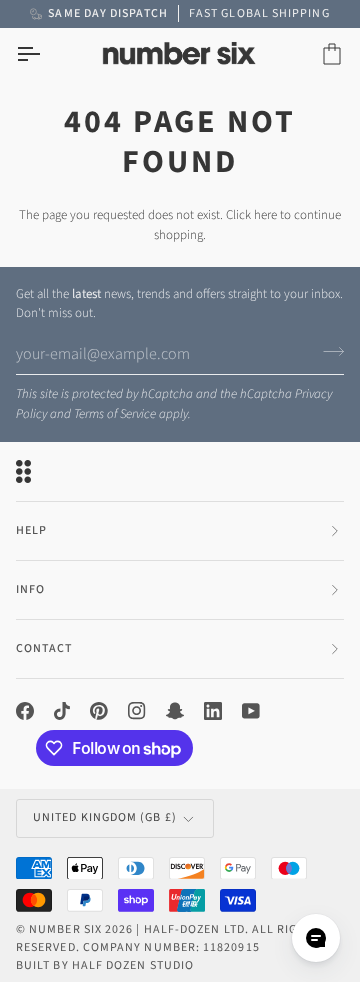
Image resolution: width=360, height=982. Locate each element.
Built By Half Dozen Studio (105, 965)
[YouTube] (251, 711)
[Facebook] (25, 711)
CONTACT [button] (44, 648)
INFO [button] (30, 589)
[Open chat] (316, 938)
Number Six (65, 929)
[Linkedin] (213, 711)
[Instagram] (137, 711)
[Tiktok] (62, 711)
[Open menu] (46, 54)
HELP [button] (31, 530)
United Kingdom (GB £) (105, 817)
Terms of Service (115, 414)
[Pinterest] (99, 711)
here (265, 215)
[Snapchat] (175, 711)
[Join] (327, 352)
